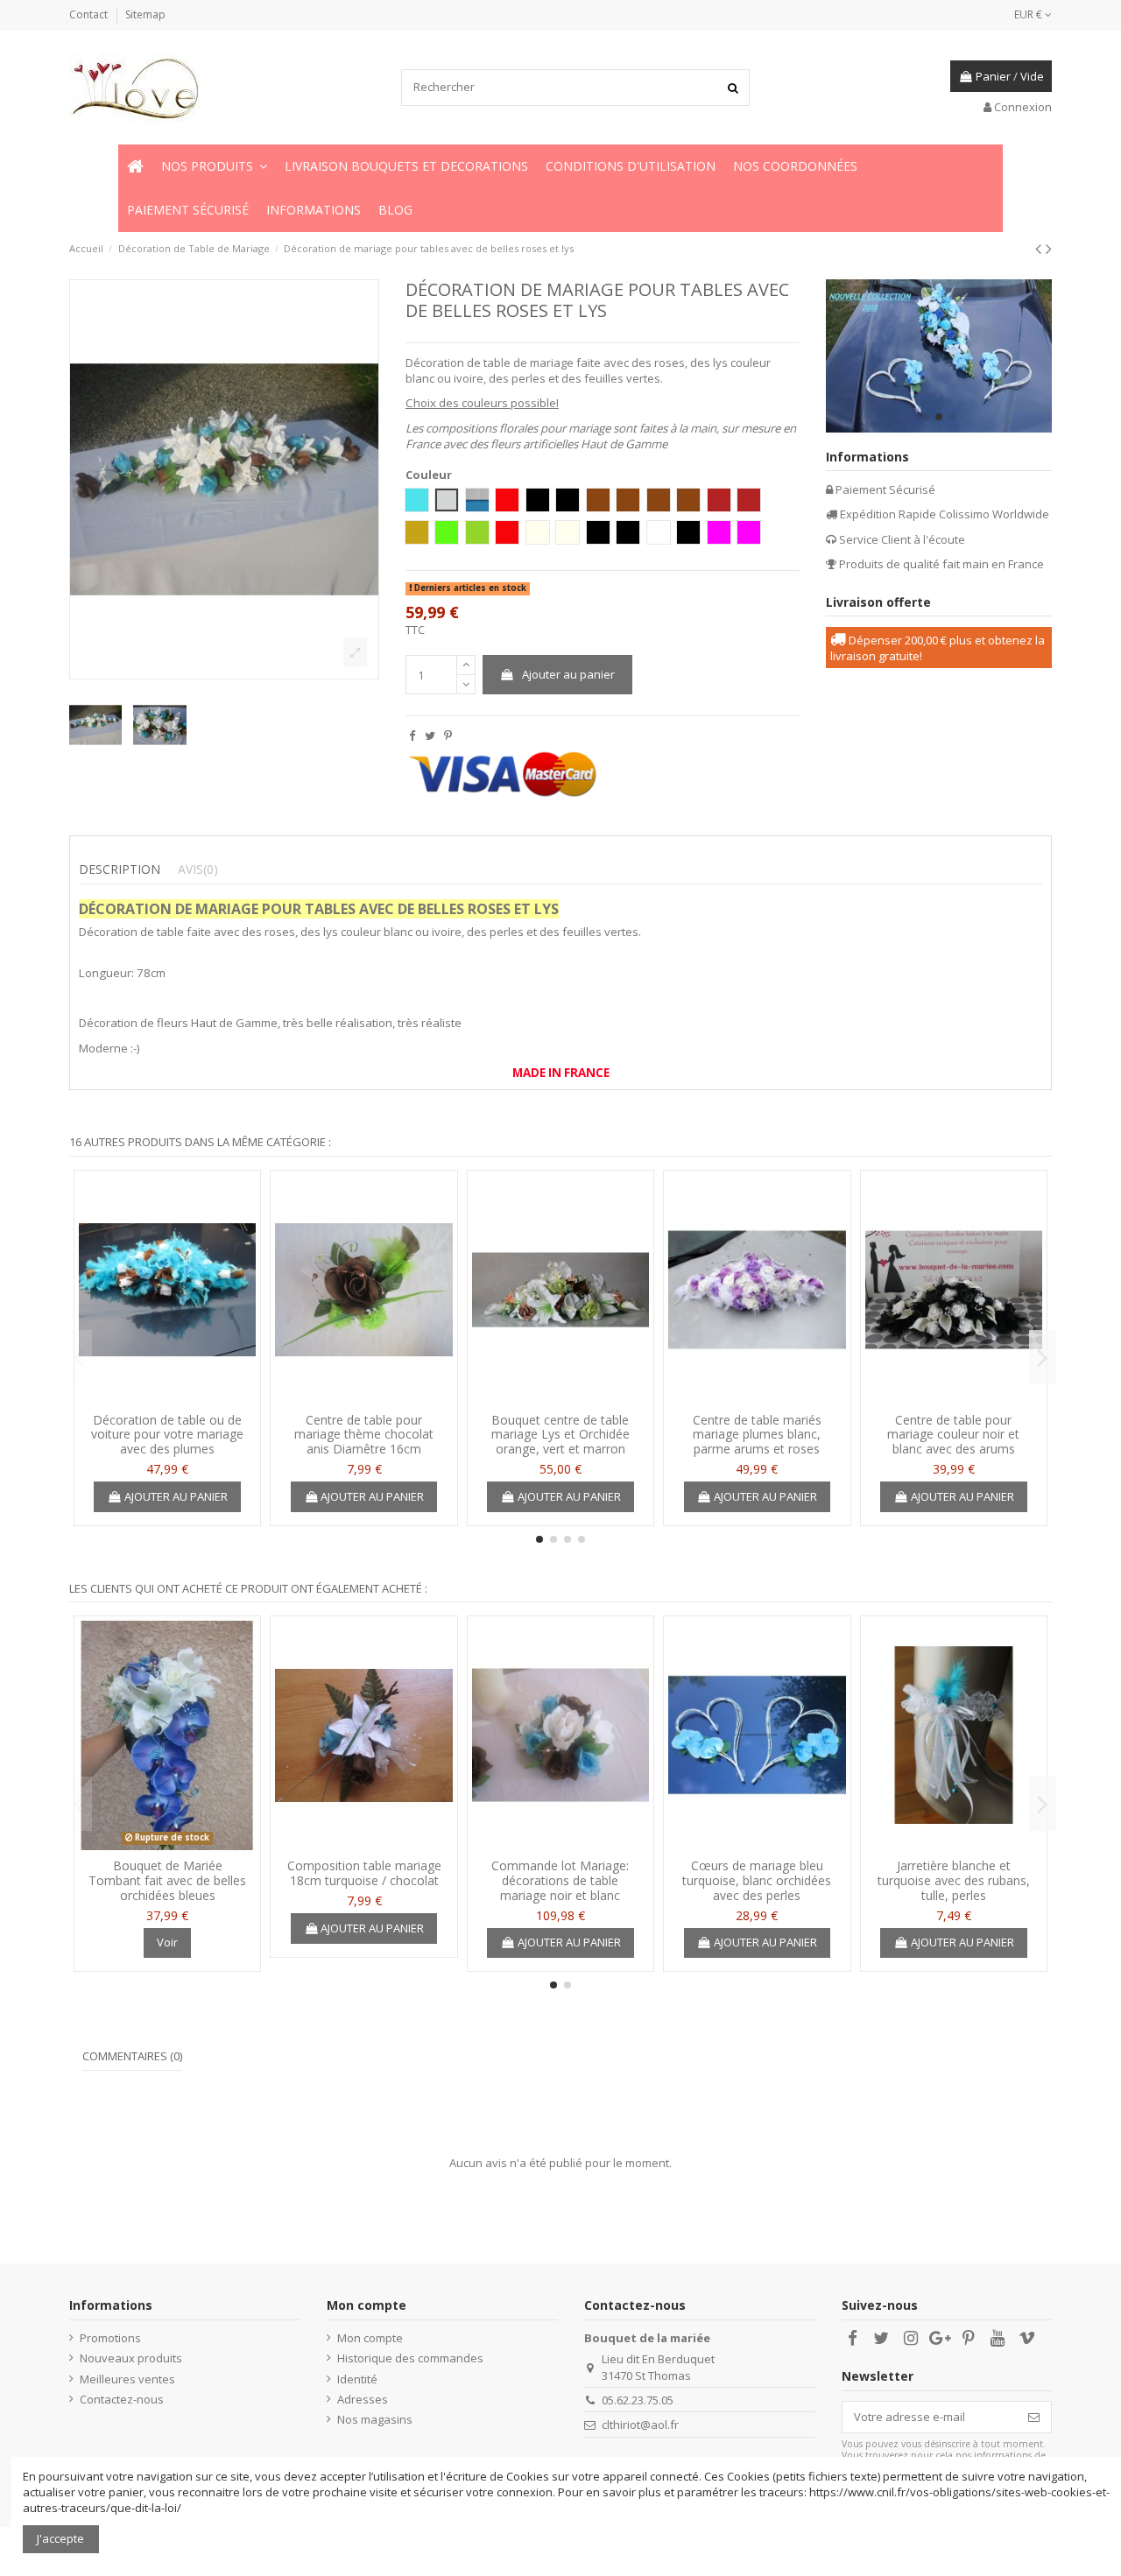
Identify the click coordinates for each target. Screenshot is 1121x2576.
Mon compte (370, 2338)
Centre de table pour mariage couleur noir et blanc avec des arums (953, 1435)
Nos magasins (375, 2419)
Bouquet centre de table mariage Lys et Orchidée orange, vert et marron (560, 1435)
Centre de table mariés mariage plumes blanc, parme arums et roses (757, 1435)
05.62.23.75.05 (638, 2400)
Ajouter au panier (568, 674)
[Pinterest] (448, 735)
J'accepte (60, 2538)
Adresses (363, 2399)
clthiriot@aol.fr (640, 2425)
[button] (214, 166)
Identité (357, 2379)
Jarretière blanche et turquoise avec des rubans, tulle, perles (954, 1880)
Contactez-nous (122, 2399)
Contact (90, 14)
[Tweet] (430, 735)
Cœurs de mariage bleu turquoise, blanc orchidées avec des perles (757, 1880)
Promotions (110, 2338)
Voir (167, 1942)
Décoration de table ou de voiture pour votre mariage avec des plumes (167, 1435)
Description (120, 869)
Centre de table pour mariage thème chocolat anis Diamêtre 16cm (364, 1435)
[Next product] (1049, 248)
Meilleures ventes (127, 2379)
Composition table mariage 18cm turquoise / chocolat (364, 1873)
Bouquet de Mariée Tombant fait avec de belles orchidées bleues (167, 1880)
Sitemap (145, 14)
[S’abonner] (1034, 2417)
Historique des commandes (410, 2358)
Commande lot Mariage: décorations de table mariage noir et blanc (560, 1880)
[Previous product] (1040, 248)
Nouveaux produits (131, 2358)
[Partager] (412, 735)
